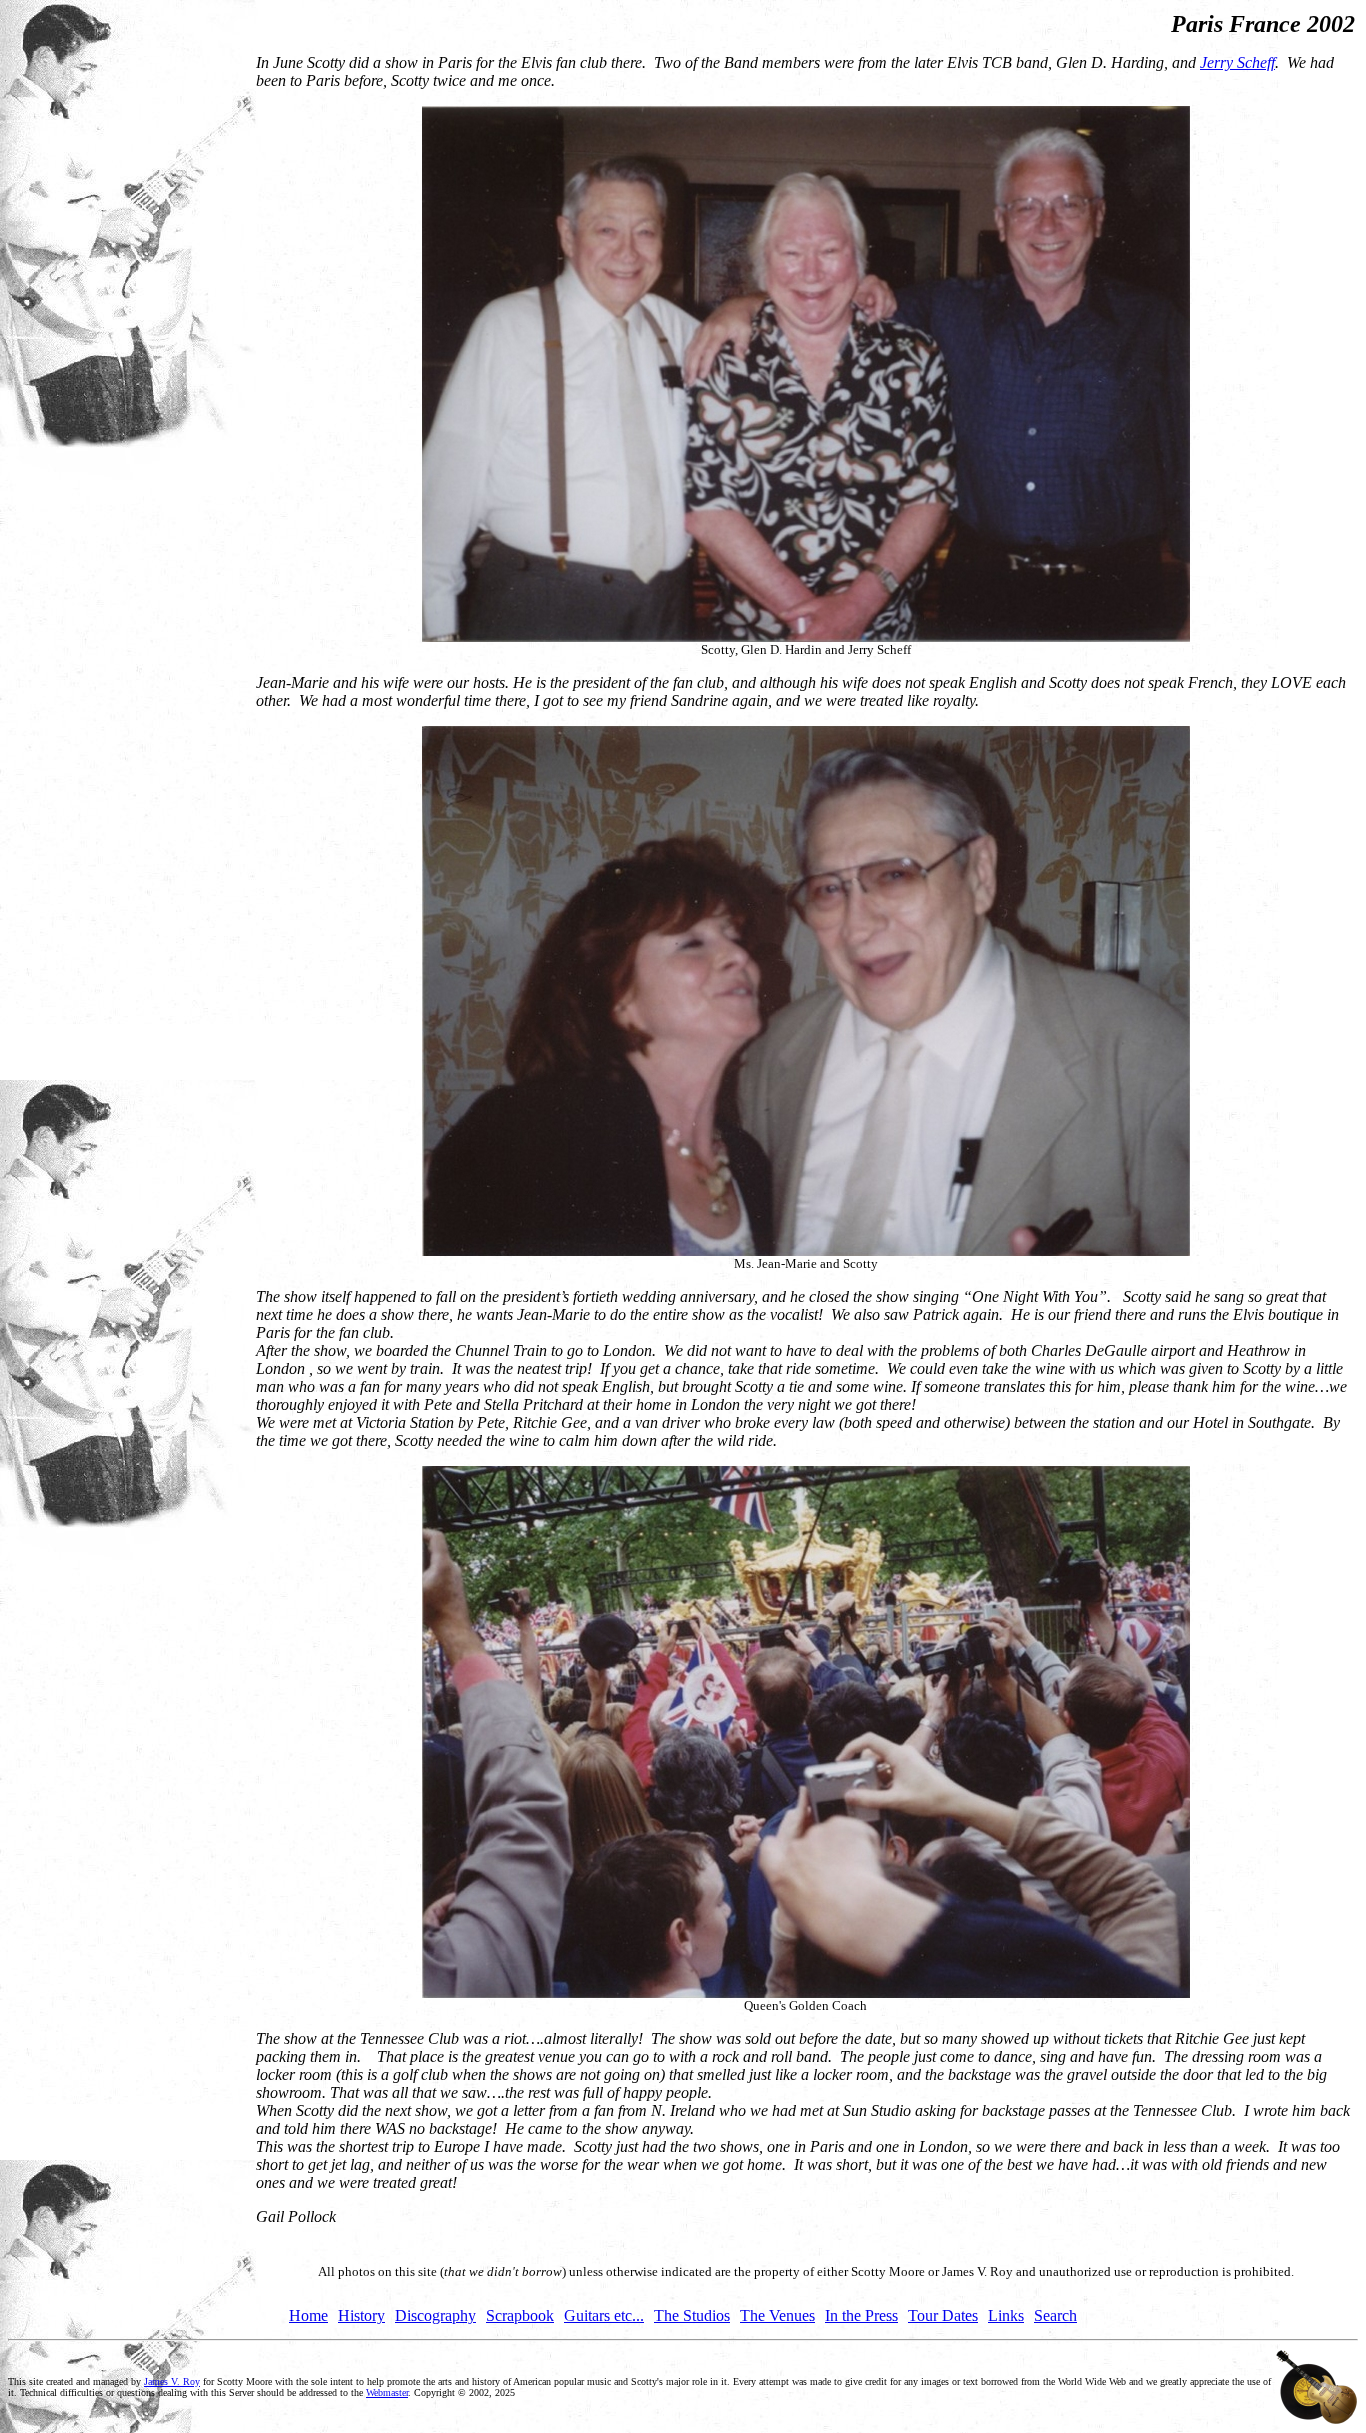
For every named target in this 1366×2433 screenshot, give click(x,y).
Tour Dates (943, 2315)
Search (1055, 2315)
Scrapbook (520, 2315)
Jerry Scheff (1237, 62)
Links (1006, 2315)
